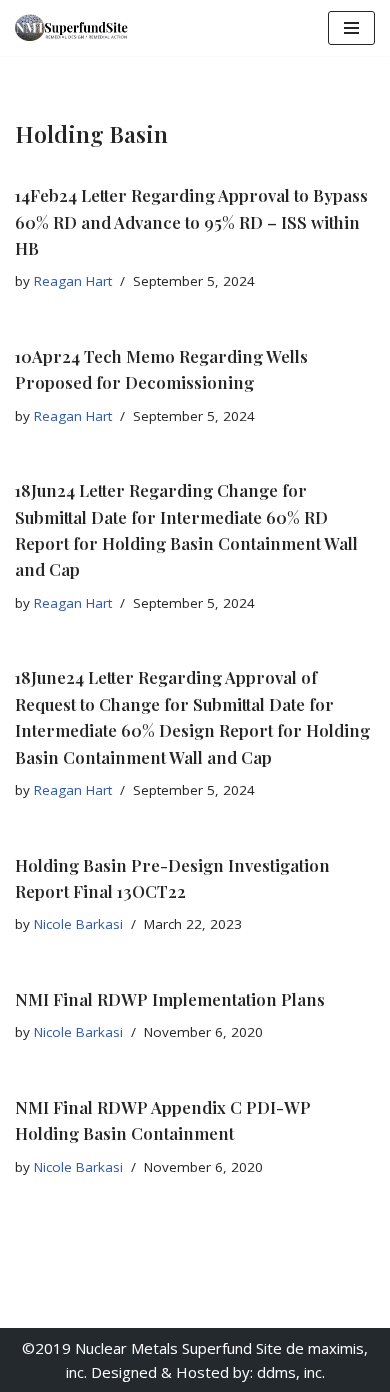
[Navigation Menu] (351, 28)
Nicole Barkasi (78, 924)
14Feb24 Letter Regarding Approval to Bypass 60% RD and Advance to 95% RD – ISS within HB (191, 221)
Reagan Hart (73, 281)
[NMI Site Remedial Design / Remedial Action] (75, 28)
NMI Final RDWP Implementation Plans (170, 999)
